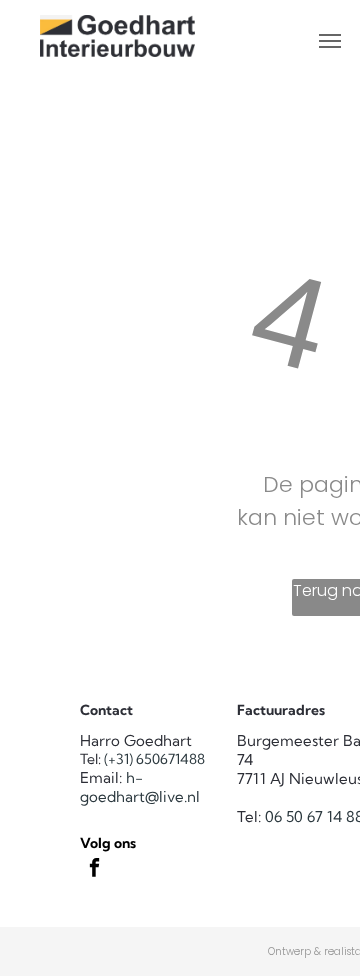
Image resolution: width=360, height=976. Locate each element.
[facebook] (94, 871)
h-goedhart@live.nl (140, 787)
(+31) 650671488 (154, 759)
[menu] (330, 41)
